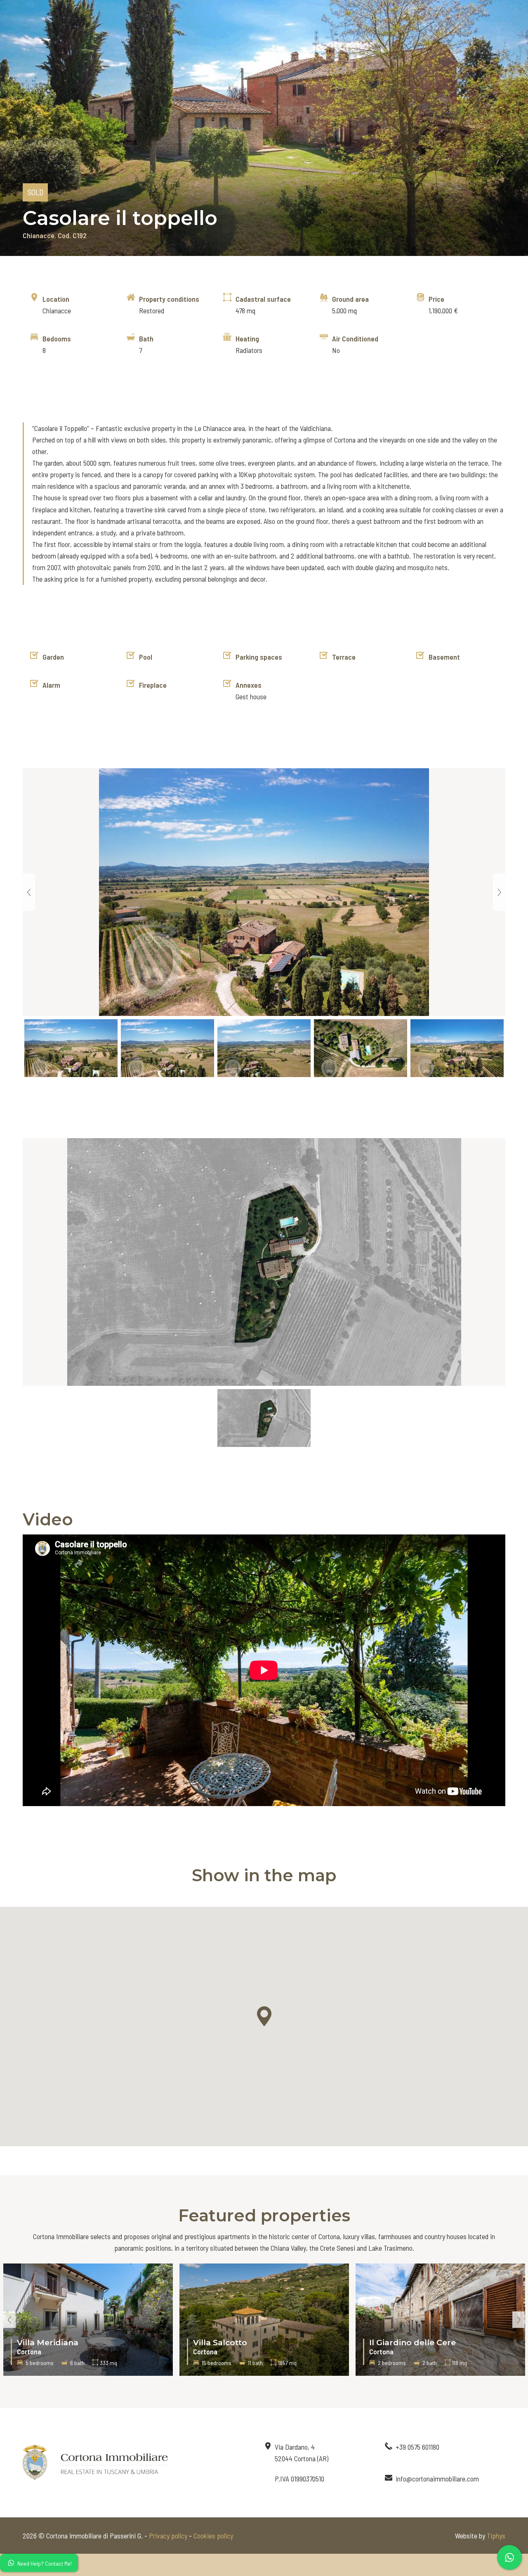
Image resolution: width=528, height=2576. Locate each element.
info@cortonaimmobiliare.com (437, 2479)
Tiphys (496, 2536)
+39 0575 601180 (417, 2447)
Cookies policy (213, 2536)
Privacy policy (168, 2536)
